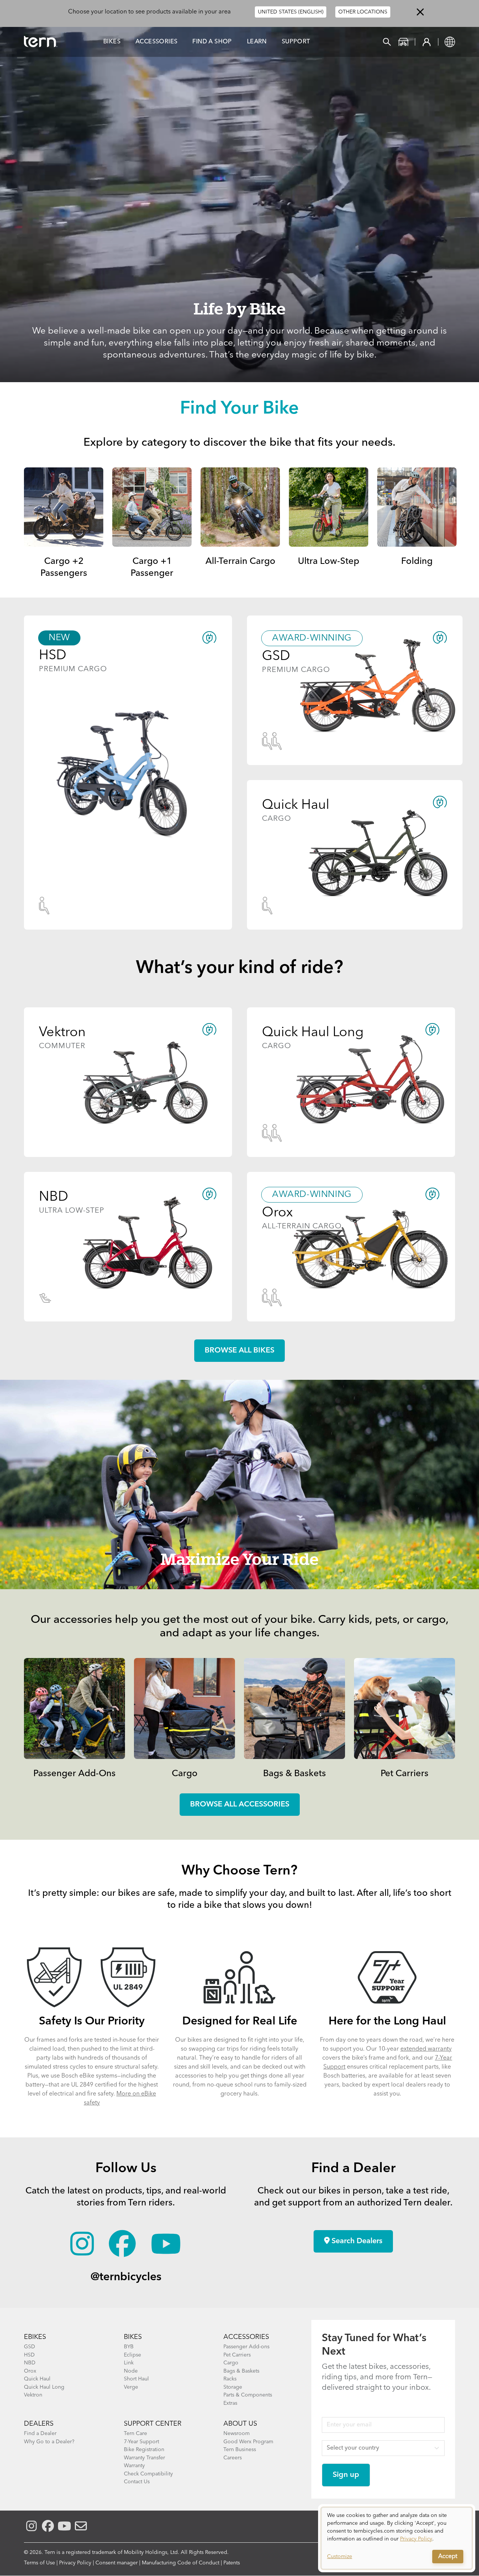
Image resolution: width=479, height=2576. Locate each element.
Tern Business (240, 2450)
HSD (29, 2355)
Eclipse (132, 2355)
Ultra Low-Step (329, 562)
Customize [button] (340, 2557)
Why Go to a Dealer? (49, 2442)
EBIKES (35, 2337)
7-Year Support (141, 2442)
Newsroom (237, 2434)
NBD (30, 2363)
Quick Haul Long (44, 2387)
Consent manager (117, 2563)
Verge (131, 2387)
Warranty (134, 2466)
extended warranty (426, 2049)
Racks (230, 2379)
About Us (240, 2424)
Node (131, 2371)
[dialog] (397, 2538)
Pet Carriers (405, 1774)
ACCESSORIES (246, 2337)
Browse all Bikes (239, 1351)
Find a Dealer (40, 2434)
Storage (233, 2387)
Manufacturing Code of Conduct (181, 2563)
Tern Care (135, 2434)
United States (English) (291, 12)
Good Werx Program (248, 2442)
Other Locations (363, 12)
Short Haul (136, 2379)
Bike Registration (144, 2450)
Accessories (156, 42)
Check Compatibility (148, 2474)
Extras (230, 2403)
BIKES (133, 2337)
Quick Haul (37, 2379)
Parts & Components (248, 2395)
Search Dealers (356, 2241)
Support (296, 42)
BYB (129, 2347)
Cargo (185, 1774)
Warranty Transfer (144, 2458)
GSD (30, 2347)
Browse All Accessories (240, 1805)
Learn (257, 42)
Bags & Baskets (295, 1774)
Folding (417, 562)
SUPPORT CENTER (153, 2424)
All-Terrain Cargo (240, 562)
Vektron (33, 2395)
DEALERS (39, 2424)
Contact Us (137, 2482)
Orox (30, 2371)
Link (129, 2363)
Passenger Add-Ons (74, 1774)
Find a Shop (212, 42)
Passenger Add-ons (246, 2347)
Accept (448, 2557)
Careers (233, 2458)
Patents (232, 2563)
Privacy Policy (75, 2563)
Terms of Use (39, 2563)
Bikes (112, 42)
